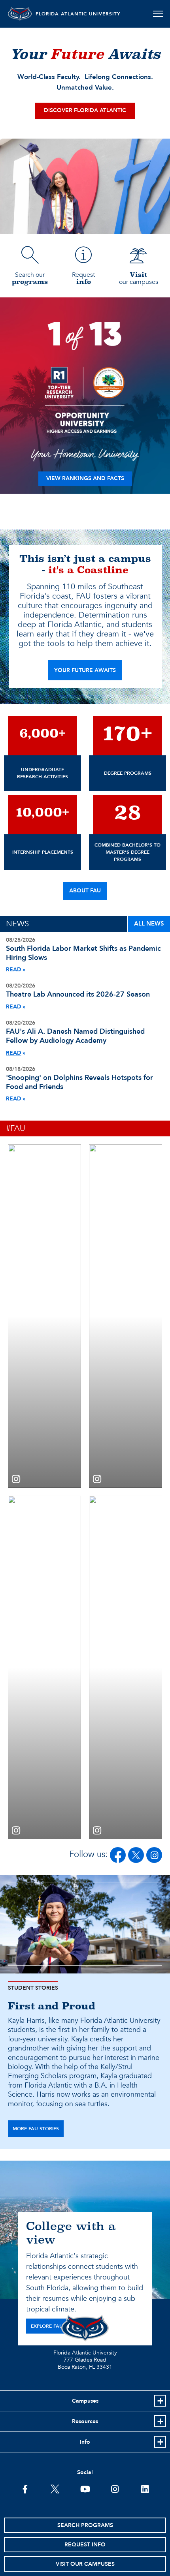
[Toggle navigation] (158, 14)
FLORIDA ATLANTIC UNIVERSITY (78, 14)
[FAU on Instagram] (154, 1855)
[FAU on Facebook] (118, 1855)
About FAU (85, 891)
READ (14, 970)
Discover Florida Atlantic (85, 110)
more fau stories (36, 2129)
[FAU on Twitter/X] (136, 1855)
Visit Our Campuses (85, 2564)
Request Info (85, 2545)
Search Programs (85, 2525)
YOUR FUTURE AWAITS (85, 670)
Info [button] (85, 2442)
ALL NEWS (149, 924)
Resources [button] (85, 2421)
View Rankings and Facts (85, 478)
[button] (44, 1316)
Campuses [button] (85, 2401)
